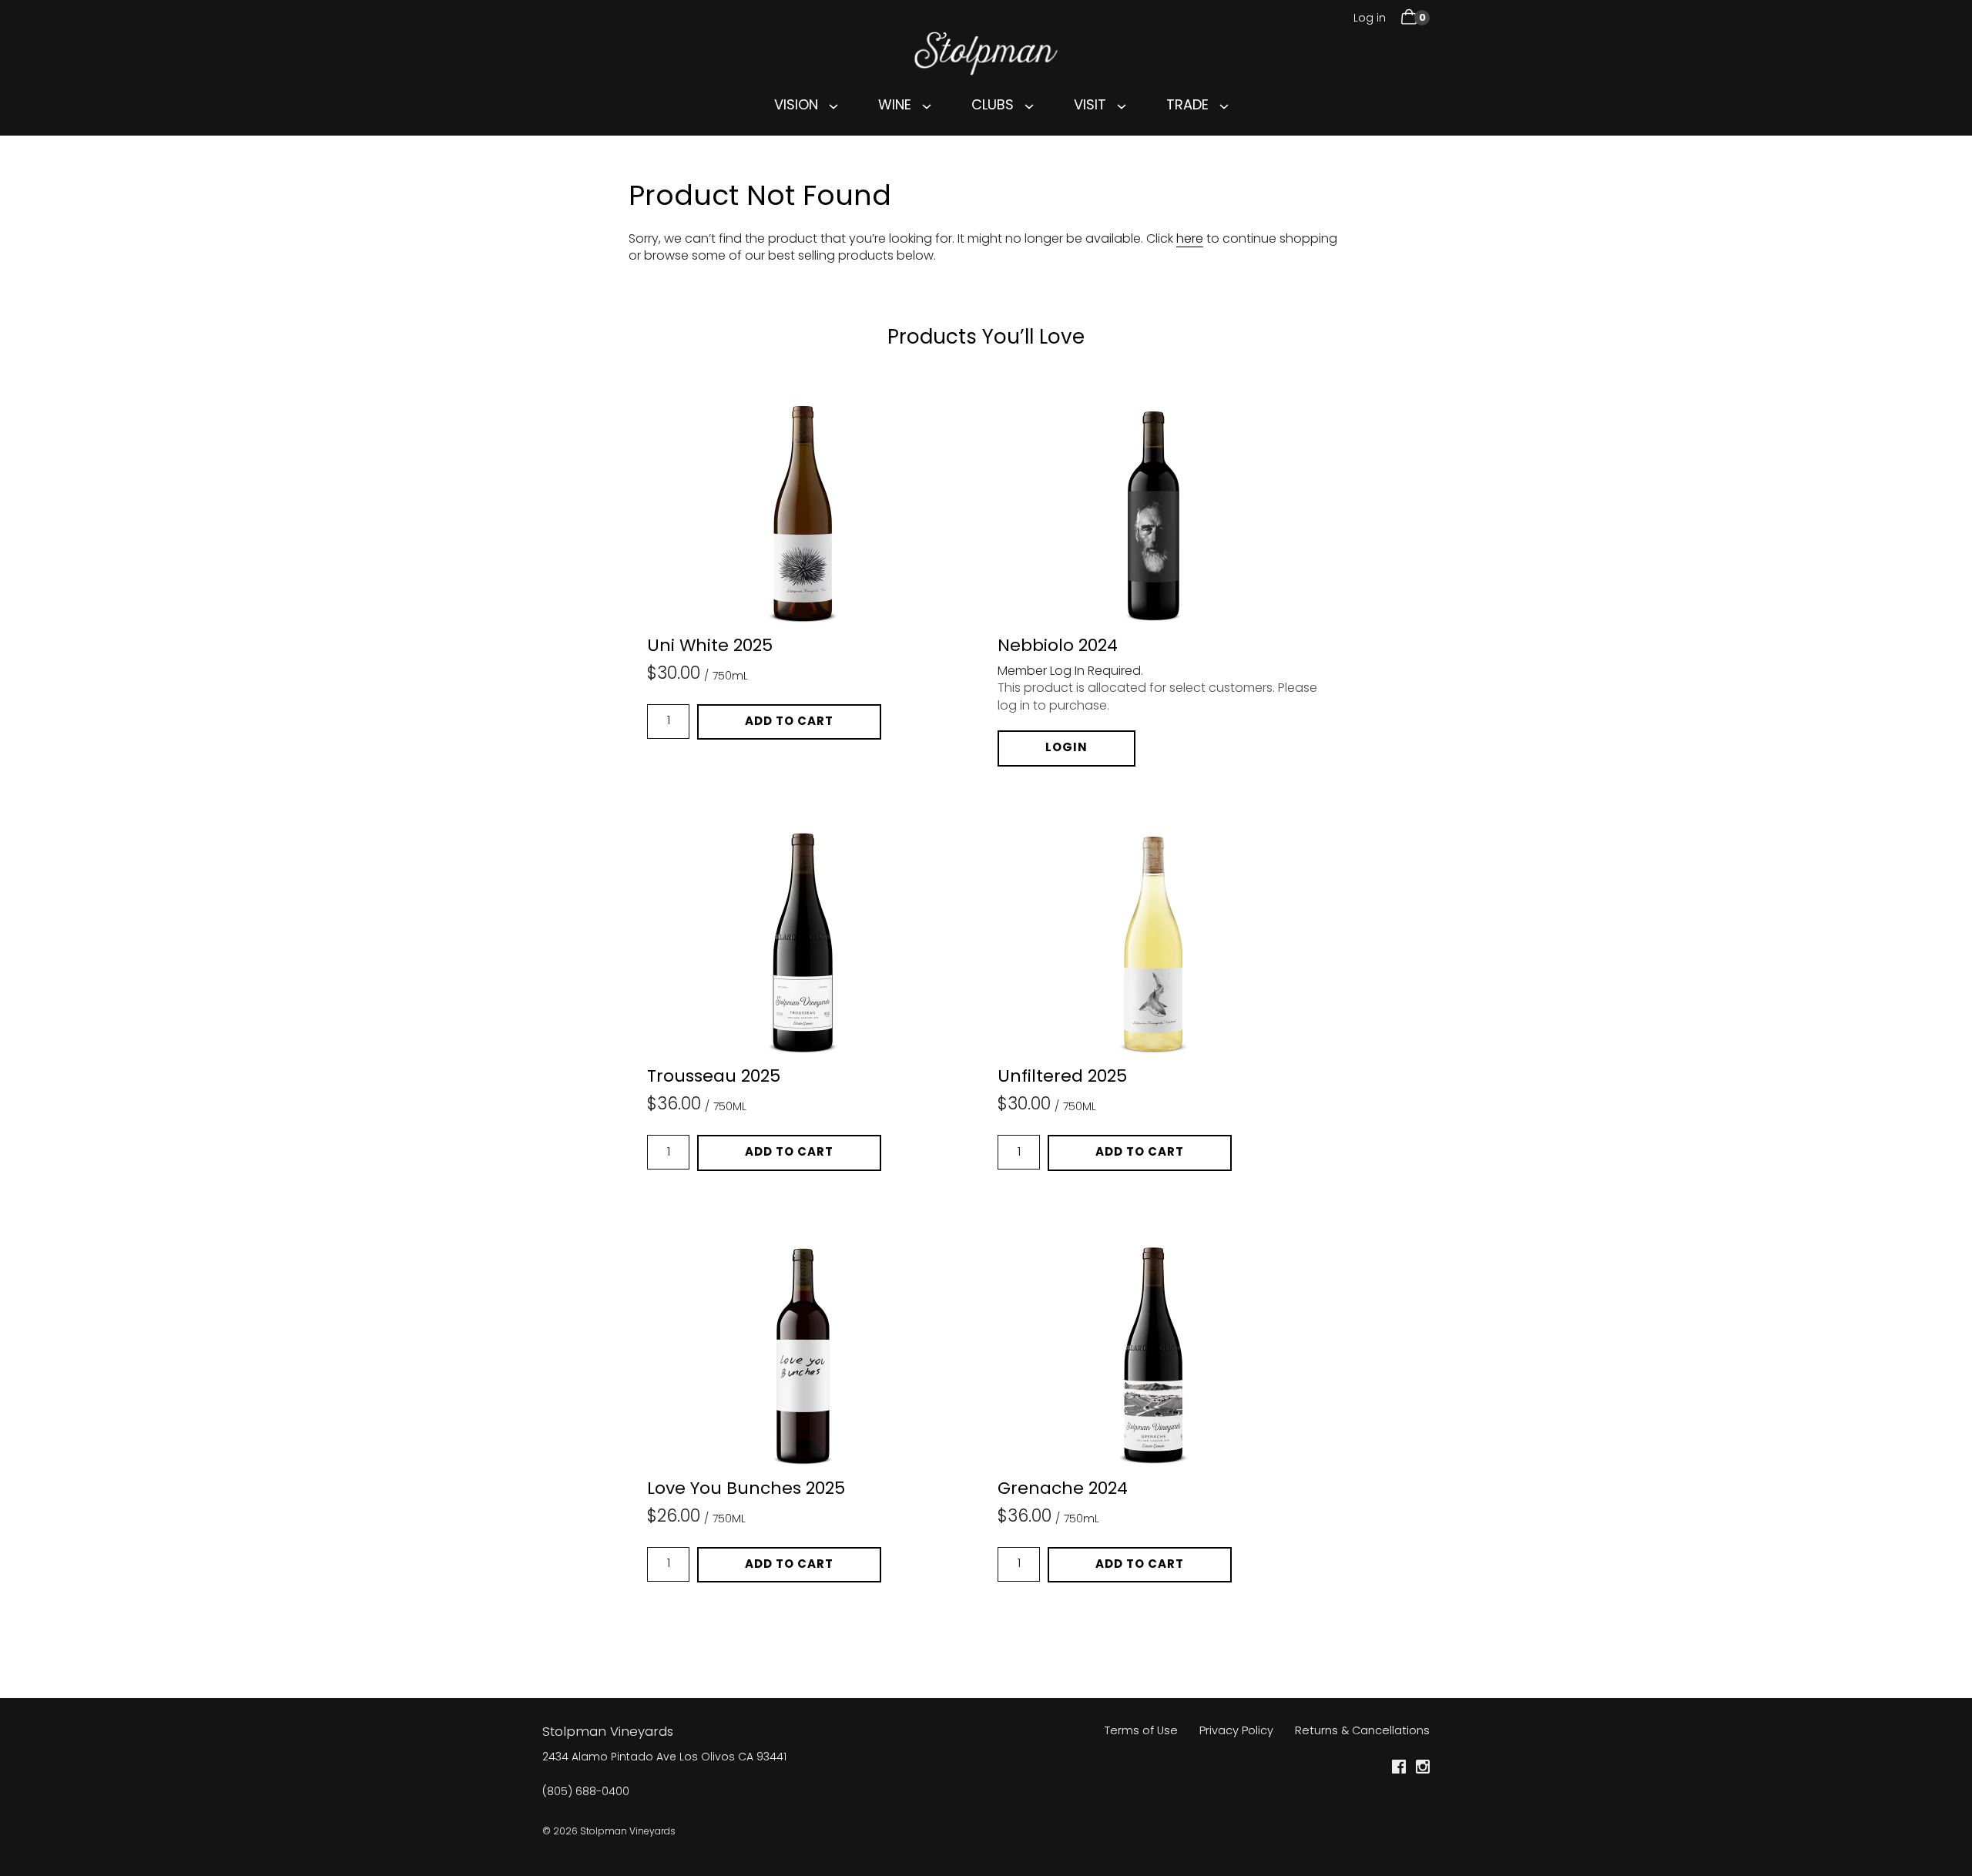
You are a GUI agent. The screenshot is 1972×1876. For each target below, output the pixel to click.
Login (1066, 748)
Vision (796, 106)
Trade (1187, 106)
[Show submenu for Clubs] (1029, 106)
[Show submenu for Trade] (1224, 106)
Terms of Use (1141, 1732)
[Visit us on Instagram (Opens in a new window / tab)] (1423, 1770)
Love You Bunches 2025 (746, 1490)
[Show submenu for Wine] (927, 106)
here (1190, 240)
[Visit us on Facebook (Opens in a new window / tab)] (1399, 1770)
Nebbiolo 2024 (1058, 647)
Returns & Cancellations (1362, 1732)
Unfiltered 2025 (1062, 1078)
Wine (895, 106)
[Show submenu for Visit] (1122, 106)
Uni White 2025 (710, 647)
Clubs (993, 106)
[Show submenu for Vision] (833, 106)
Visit (1090, 106)
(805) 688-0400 (586, 1793)
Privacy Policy (1236, 1732)
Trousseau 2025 (714, 1078)
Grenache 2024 (1063, 1490)
